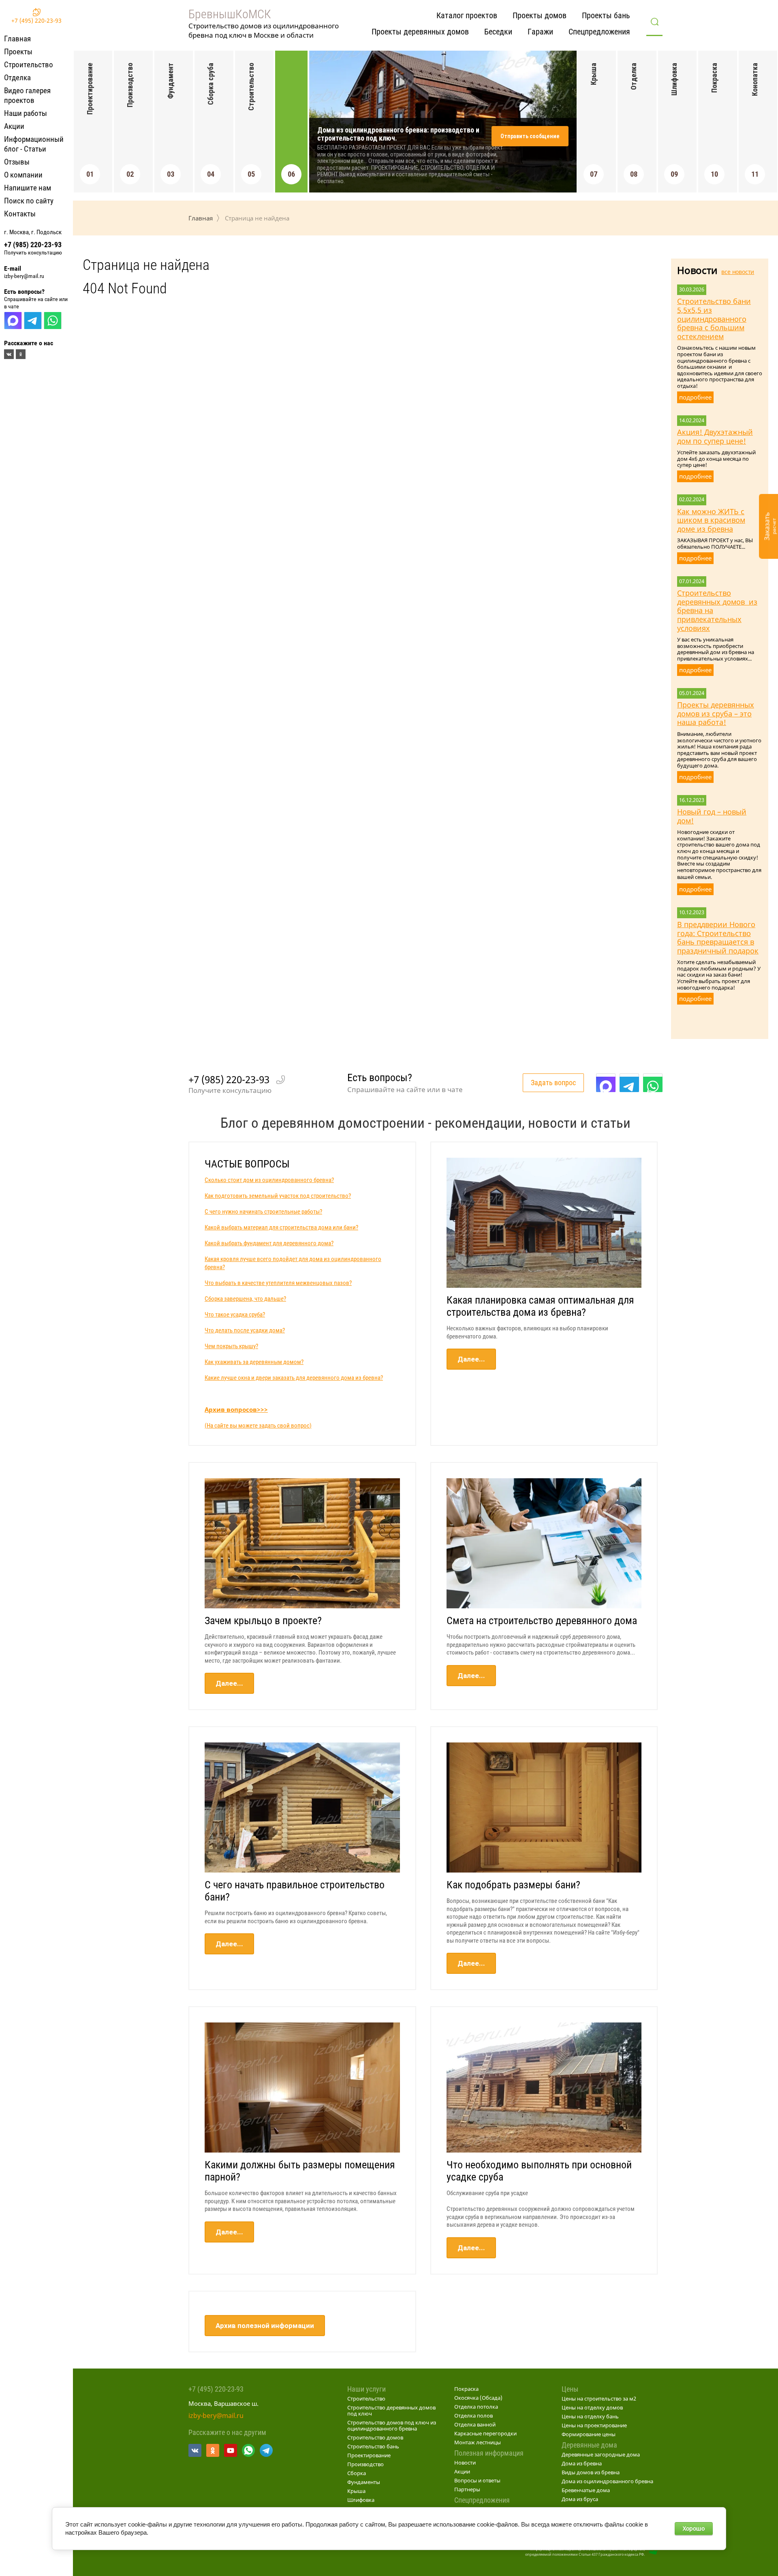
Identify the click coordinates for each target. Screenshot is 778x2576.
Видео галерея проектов (27, 95)
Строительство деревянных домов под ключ (391, 2410)
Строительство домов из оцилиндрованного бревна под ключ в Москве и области (264, 30)
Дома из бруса (580, 2499)
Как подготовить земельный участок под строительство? (278, 1196)
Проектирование (369, 2455)
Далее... (471, 1359)
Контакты (20, 214)
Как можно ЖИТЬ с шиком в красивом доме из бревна (711, 520)
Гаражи (540, 32)
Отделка (17, 78)
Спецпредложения (599, 32)
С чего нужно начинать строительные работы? (263, 1212)
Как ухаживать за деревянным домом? (254, 1362)
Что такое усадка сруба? (235, 1315)
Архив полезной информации (265, 2326)
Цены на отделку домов (592, 2407)
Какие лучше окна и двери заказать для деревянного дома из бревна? (294, 1378)
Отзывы (17, 162)
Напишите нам (28, 188)
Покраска (466, 2389)
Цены (570, 2389)
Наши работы (26, 113)
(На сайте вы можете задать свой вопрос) (258, 1426)
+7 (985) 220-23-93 (33, 245)
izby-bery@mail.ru (24, 276)
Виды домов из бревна (591, 2472)
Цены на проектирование (594, 2425)
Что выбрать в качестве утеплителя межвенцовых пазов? (278, 1283)
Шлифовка (361, 2500)
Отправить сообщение (530, 136)
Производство (365, 2464)
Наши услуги (367, 2389)
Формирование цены (589, 2434)
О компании (23, 175)
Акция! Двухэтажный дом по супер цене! (715, 436)
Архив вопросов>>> (236, 1409)
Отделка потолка (476, 2407)
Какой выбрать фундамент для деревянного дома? (269, 1243)
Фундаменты (364, 2482)
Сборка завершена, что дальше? (245, 1299)
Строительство (29, 65)
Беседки (498, 32)
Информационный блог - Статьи (34, 144)
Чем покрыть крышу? (231, 1346)
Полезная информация (489, 2453)
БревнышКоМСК (230, 14)
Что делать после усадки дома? (245, 1330)
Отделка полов (473, 2416)
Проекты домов (540, 15)
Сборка (357, 2473)
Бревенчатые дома (586, 2490)
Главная (17, 39)
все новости (738, 272)
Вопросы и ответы (477, 2480)
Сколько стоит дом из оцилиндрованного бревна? (269, 1180)
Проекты (18, 52)
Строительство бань (373, 2446)
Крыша (356, 2491)
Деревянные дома (589, 2445)
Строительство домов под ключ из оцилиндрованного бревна (392, 2425)
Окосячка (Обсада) (478, 2398)
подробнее (695, 397)
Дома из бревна (582, 2463)
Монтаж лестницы (478, 2442)
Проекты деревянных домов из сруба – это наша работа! (716, 713)
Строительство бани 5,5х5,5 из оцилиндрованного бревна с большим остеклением (714, 319)
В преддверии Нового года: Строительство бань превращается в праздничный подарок (718, 937)
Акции (14, 126)
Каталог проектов (467, 15)
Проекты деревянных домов (420, 32)
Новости (465, 2463)
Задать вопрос (553, 1083)
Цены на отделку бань (590, 2416)
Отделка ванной (475, 2424)
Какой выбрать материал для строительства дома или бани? (281, 1227)
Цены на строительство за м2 (599, 2399)
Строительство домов (375, 2437)
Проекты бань (606, 15)
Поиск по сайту (29, 201)
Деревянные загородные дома (601, 2454)
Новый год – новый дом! (712, 816)
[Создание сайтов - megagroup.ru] (654, 2552)
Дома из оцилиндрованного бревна (607, 2481)
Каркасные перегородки (485, 2433)
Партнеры (467, 2489)
